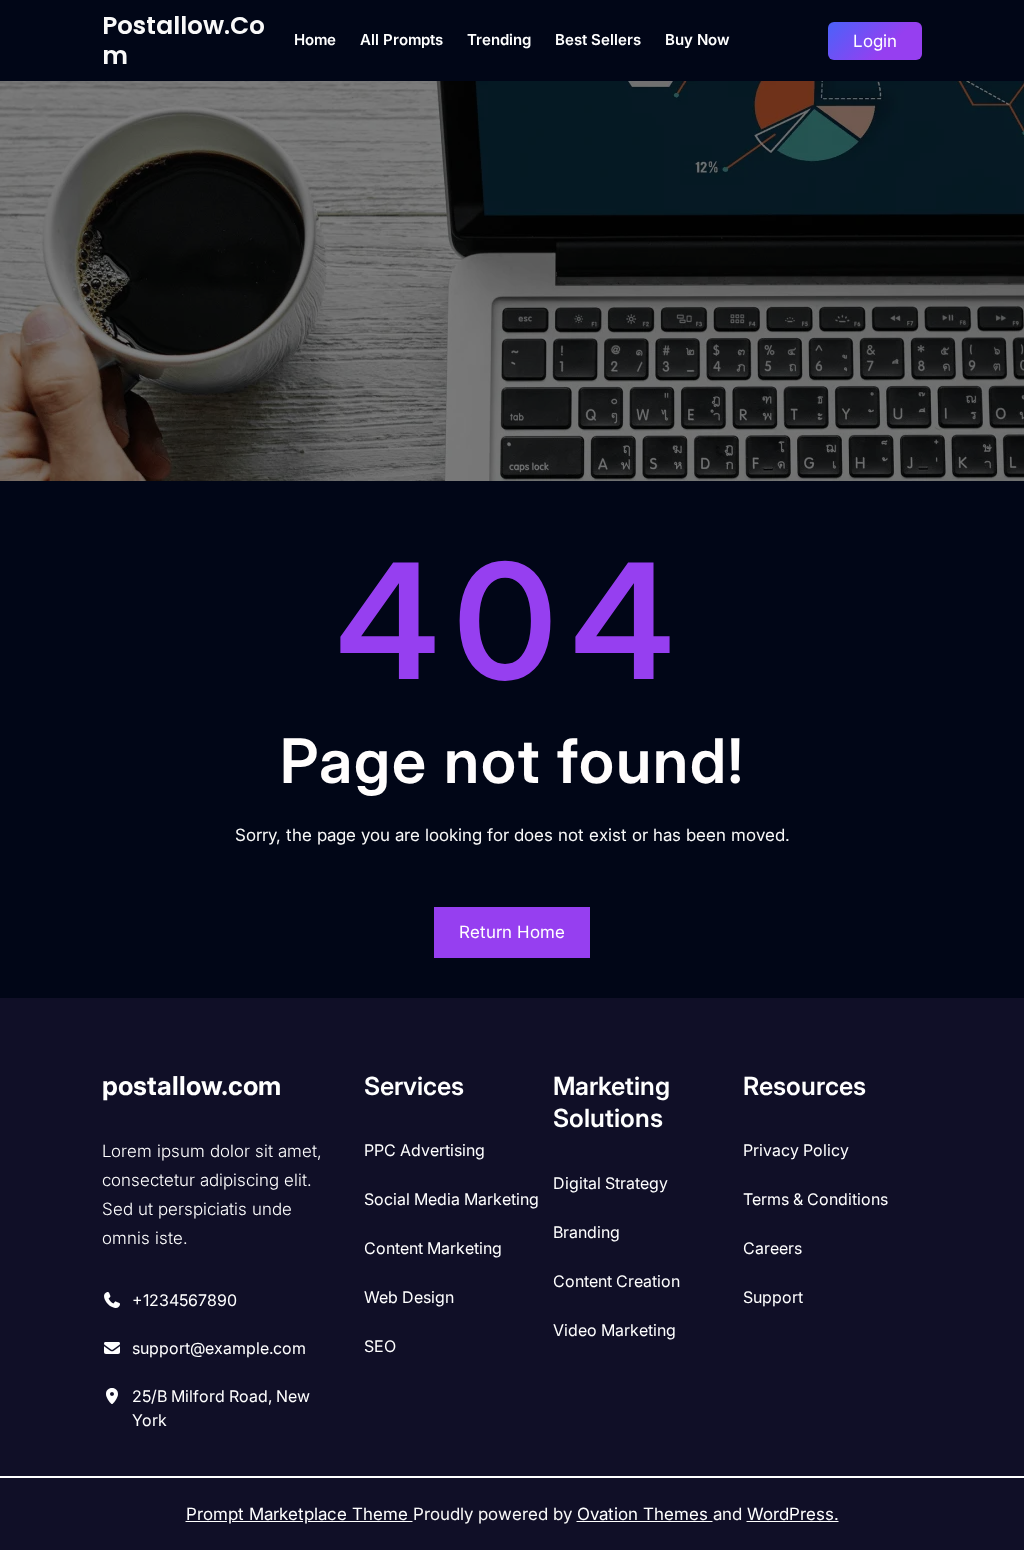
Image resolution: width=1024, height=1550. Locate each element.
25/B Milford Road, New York (221, 1408)
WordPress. (793, 1514)
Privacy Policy (796, 1150)
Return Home (512, 932)
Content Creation (616, 1281)
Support (773, 1297)
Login (875, 41)
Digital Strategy (610, 1183)
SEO (380, 1346)
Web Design (409, 1297)
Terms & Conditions (815, 1199)
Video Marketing (614, 1330)
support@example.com (219, 1348)
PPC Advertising (424, 1150)
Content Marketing (433, 1248)
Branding (586, 1232)
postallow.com (183, 40)
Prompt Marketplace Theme (299, 1514)
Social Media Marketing (451, 1199)
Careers (772, 1248)
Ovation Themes (645, 1514)
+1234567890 (184, 1300)
